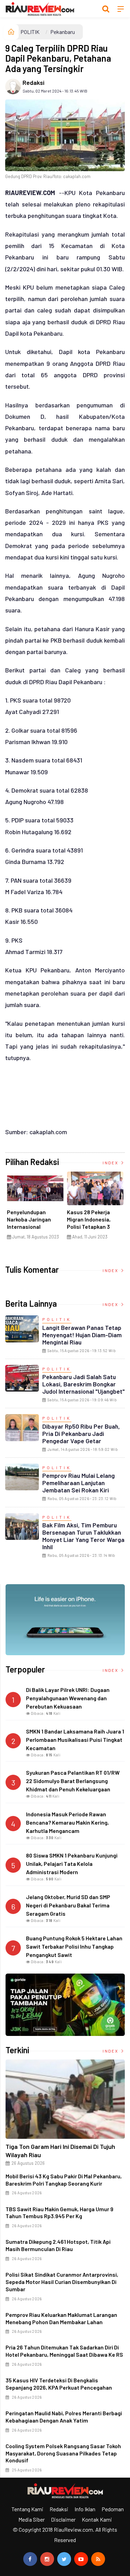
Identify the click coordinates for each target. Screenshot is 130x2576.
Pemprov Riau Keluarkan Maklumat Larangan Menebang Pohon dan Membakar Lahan (61, 2318)
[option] (35, 1208)
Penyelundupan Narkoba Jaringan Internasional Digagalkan (29, 1223)
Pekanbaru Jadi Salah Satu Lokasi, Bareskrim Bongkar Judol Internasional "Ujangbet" (84, 1384)
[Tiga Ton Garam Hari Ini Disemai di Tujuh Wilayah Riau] (65, 2099)
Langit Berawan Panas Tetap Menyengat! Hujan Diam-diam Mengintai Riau (82, 1335)
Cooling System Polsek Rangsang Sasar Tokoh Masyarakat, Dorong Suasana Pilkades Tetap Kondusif (63, 2453)
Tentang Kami (27, 2509)
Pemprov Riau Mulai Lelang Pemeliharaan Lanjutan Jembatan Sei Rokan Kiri (79, 1483)
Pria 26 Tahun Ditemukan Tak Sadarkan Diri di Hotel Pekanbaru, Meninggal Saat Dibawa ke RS (64, 2351)
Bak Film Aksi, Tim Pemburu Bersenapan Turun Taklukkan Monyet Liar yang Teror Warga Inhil (83, 1536)
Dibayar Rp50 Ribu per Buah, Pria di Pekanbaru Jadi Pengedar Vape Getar (81, 1433)
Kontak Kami (97, 2519)
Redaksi (33, 82)
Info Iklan (85, 2509)
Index (111, 1163)
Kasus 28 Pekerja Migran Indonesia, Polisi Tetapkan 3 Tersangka (89, 1223)
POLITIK (30, 32)
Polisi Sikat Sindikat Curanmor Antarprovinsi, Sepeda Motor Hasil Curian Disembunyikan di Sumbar (62, 2282)
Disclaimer (63, 2519)
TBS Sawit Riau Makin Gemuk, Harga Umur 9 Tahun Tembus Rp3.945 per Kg (59, 2213)
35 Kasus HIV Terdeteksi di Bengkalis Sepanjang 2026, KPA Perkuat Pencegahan (59, 2384)
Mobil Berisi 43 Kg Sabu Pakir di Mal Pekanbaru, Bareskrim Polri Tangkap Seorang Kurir (64, 2180)
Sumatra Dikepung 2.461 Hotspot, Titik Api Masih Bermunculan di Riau (58, 2245)
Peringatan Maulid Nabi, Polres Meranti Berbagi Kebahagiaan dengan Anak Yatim (64, 2417)
